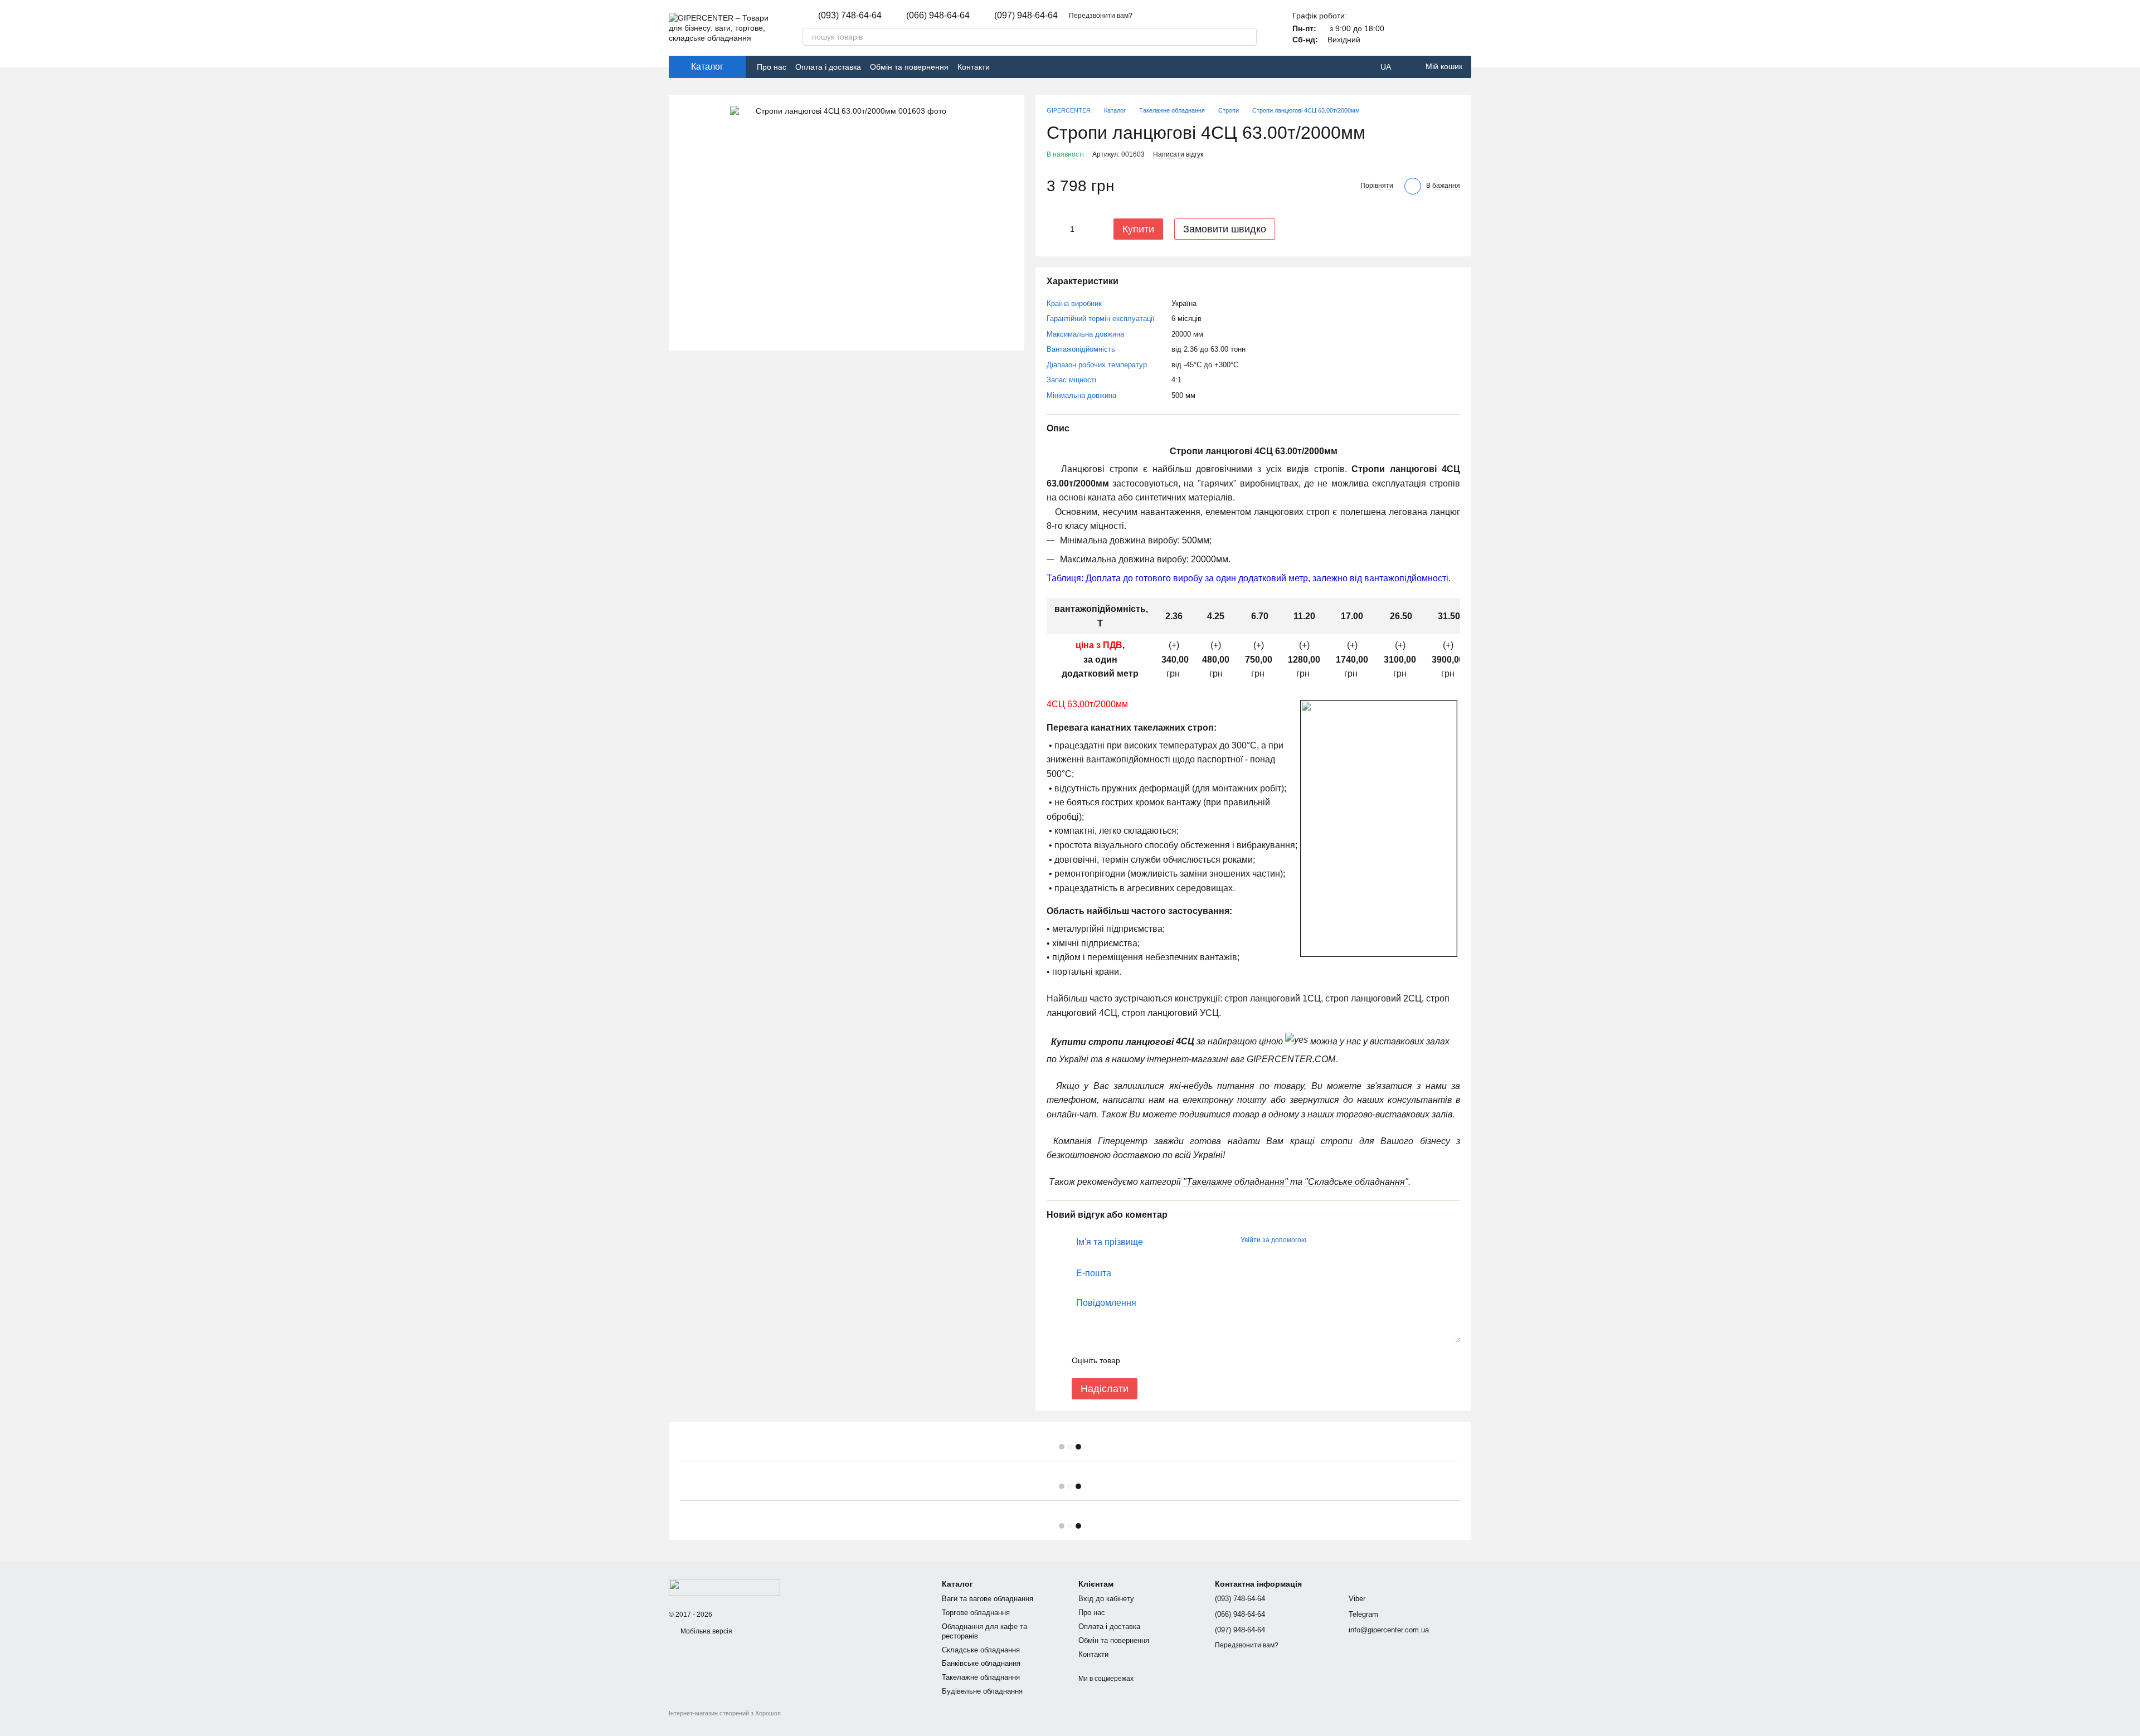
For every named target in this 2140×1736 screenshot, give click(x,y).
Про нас (772, 67)
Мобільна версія (706, 1631)
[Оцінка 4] (1192, 1360)
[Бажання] (1462, 28)
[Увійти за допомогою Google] (1336, 1241)
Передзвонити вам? (1101, 16)
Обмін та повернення (909, 67)
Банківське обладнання (981, 1663)
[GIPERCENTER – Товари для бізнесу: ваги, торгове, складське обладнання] (724, 1587)
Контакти (974, 67)
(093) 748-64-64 (850, 16)
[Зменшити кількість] (1055, 229)
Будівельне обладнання (982, 1691)
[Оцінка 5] (1210, 1360)
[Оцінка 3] (1174, 1360)
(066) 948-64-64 (938, 16)
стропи (1337, 1141)
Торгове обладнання (976, 1613)
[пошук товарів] (1248, 37)
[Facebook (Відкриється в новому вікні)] (1005, 67)
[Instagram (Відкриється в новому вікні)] (1019, 67)
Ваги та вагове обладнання (988, 1599)
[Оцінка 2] (1156, 1360)
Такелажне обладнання (981, 1677)
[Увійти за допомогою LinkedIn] (1354, 1241)
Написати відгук (1178, 154)
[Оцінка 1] (1139, 1360)
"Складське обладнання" (1356, 1182)
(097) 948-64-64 (1026, 16)
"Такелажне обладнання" (1237, 1182)
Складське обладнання (981, 1650)
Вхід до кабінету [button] (1106, 1599)
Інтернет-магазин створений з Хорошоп (725, 1713)
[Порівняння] (1433, 28)
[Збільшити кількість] (1090, 229)
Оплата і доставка (828, 67)
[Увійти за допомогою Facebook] (1319, 1241)
